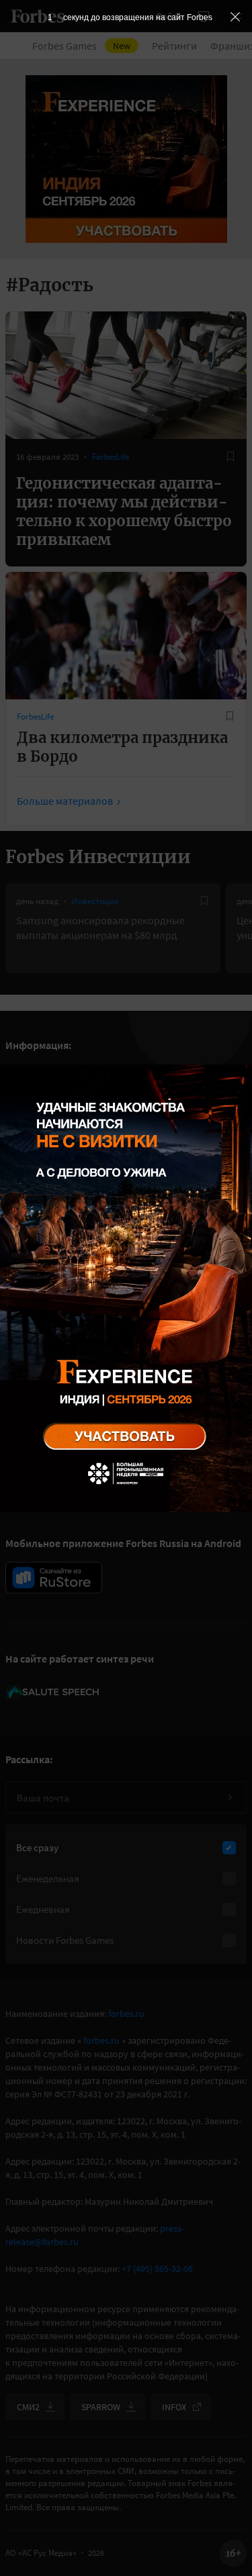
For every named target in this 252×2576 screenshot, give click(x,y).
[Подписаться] (230, 1797)
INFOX (174, 2407)
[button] (236, 16)
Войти (169, 16)
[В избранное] (230, 456)
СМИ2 (28, 2407)
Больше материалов (65, 801)
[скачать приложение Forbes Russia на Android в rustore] (54, 1578)
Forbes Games (81, 46)
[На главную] (38, 16)
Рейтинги (174, 46)
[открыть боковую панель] (204, 16)
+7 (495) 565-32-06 (157, 2269)
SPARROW (101, 2407)
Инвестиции (95, 901)
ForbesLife (111, 457)
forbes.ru (126, 2014)
